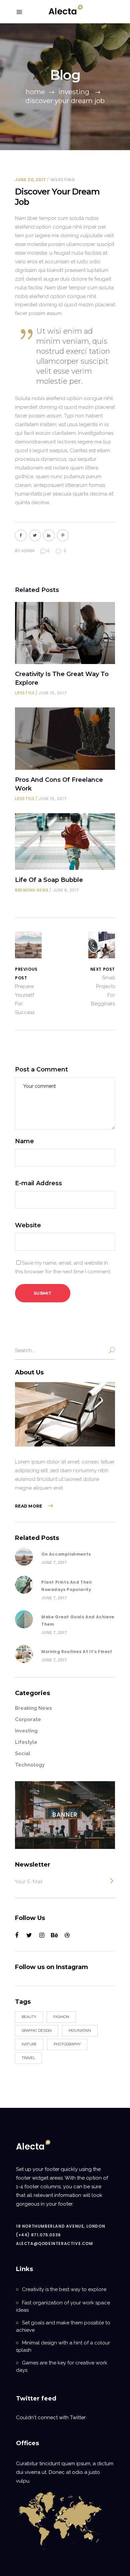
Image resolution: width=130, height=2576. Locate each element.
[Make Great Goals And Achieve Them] (24, 1619)
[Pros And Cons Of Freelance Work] (65, 739)
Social (23, 1753)
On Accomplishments (66, 1554)
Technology (30, 1765)
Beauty (29, 2017)
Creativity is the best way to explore (64, 2289)
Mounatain (80, 2031)
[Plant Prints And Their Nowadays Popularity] (24, 1585)
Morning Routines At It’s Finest (77, 1652)
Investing (74, 92)
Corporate (28, 1719)
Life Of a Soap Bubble (49, 880)
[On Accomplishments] (24, 1557)
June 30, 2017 (30, 180)
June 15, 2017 (53, 693)
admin (28, 551)
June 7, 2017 (54, 1562)
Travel (28, 2058)
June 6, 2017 (66, 890)
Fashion (61, 2017)
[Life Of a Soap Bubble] (65, 842)
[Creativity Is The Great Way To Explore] (65, 633)
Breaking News (32, 890)
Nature (29, 2044)
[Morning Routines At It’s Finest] (24, 1654)
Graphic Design (37, 2031)
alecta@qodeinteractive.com (54, 2243)
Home (35, 92)
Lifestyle (25, 693)
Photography (67, 2044)
